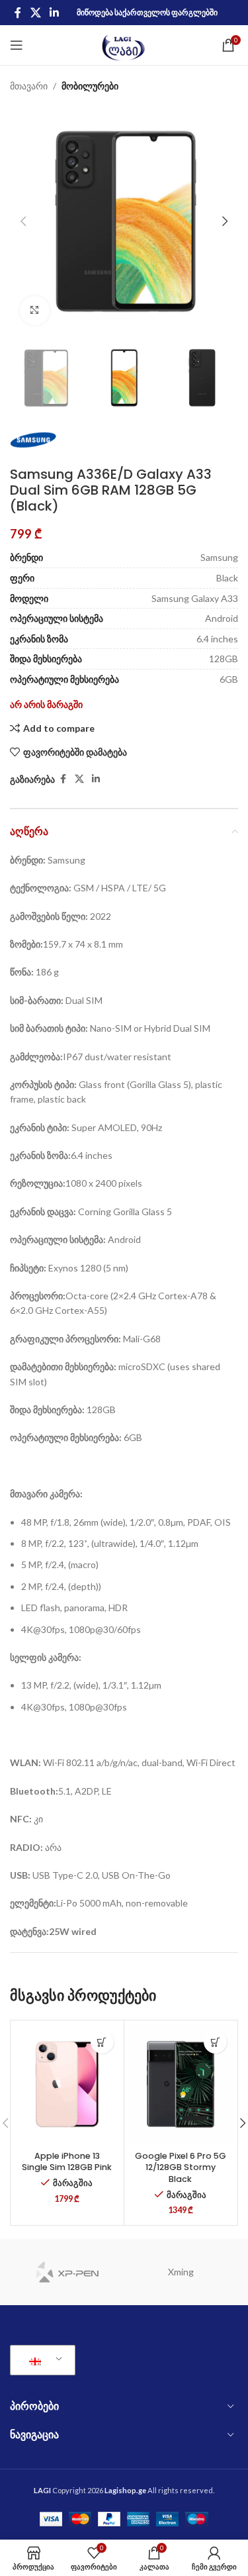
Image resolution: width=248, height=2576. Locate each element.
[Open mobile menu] (17, 45)
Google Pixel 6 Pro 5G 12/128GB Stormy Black (181, 2167)
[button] (23, 221)
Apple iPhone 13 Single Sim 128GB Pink (67, 2162)
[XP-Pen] (67, 2272)
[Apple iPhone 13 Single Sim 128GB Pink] (67, 2084)
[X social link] (35, 13)
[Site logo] (124, 44)
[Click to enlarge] (35, 311)
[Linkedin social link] (54, 13)
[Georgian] (40, 2360)
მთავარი (29, 86)
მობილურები (90, 86)
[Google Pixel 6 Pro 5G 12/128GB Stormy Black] (181, 2084)
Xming (181, 2272)
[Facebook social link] (18, 13)
